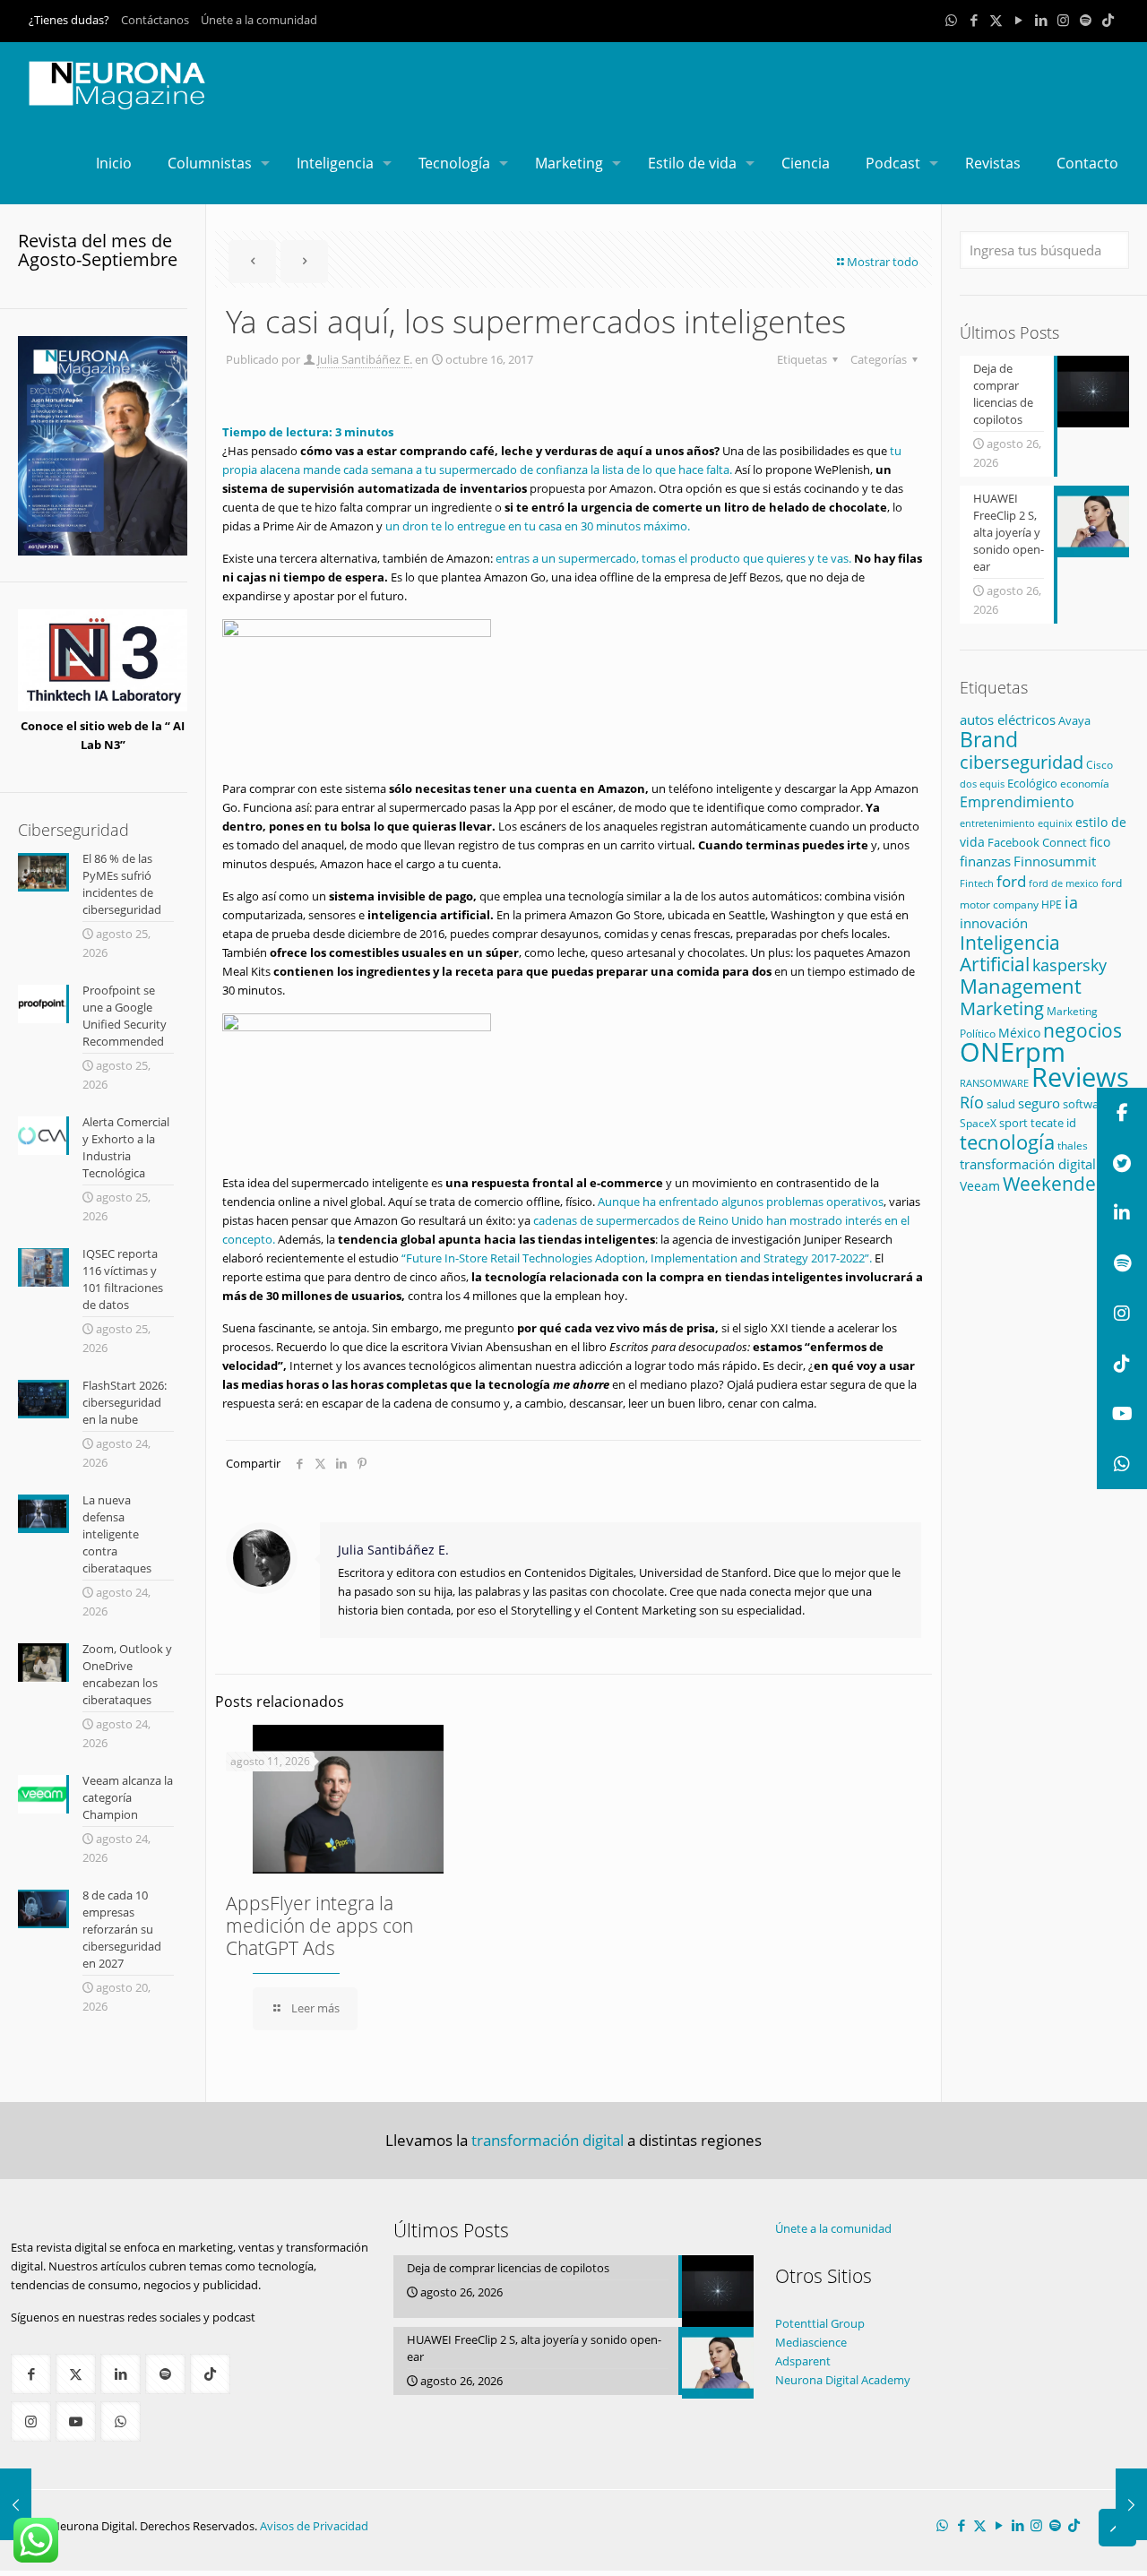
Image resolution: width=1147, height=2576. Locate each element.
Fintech (977, 883)
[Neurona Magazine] (117, 82)
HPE (1052, 904)
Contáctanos (155, 20)
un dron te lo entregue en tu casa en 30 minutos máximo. (538, 526)
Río (972, 1102)
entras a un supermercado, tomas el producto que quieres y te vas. (673, 558)
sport (1013, 1123)
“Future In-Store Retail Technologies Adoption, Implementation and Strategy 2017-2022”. (637, 1258)
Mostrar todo (883, 262)
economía (1085, 783)
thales (1073, 1146)
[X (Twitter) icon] (996, 20)
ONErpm (1013, 1052)
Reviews (1080, 1077)
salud (1001, 1104)
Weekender (1053, 1184)
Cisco (1100, 765)
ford (1011, 881)
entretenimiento (997, 823)
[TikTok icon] (1108, 20)
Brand (989, 740)
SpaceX (978, 1123)
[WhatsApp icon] (951, 20)
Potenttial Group (820, 2323)
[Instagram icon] (1063, 20)
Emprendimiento (1017, 802)
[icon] (1086, 20)
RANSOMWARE (994, 1083)
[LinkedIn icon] (1041, 20)
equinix (1055, 823)
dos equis (982, 784)
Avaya (1074, 720)
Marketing (1002, 1008)
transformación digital (1028, 1164)
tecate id (1053, 1123)
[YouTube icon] (1018, 20)
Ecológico (1032, 783)
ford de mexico (1064, 883)
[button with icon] (31, 2374)
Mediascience (811, 2342)
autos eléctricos (1008, 719)
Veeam (980, 1186)
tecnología (1007, 1142)
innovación (994, 923)
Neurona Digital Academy (843, 2380)
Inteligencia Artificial (1010, 953)
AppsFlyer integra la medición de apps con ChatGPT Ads (319, 1926)
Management (1021, 986)
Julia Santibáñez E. (365, 359)
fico (1100, 842)
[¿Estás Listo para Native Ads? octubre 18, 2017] (1131, 2504)
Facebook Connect (1037, 842)
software (1086, 1104)
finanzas (985, 861)
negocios (1082, 1030)
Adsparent (803, 2361)
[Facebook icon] (974, 20)
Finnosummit (1055, 862)
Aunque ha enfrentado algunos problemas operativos (741, 1202)
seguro (1039, 1103)
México (1019, 1033)
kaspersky (1069, 965)
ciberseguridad (1022, 762)
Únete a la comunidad (259, 20)
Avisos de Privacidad (314, 2526)
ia (1071, 902)
